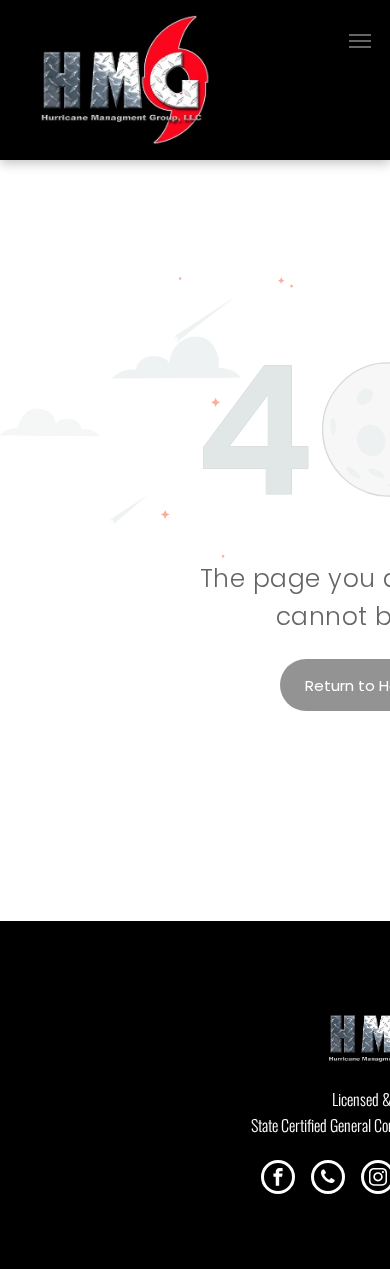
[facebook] (278, 1179)
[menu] (360, 41)
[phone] (328, 1179)
